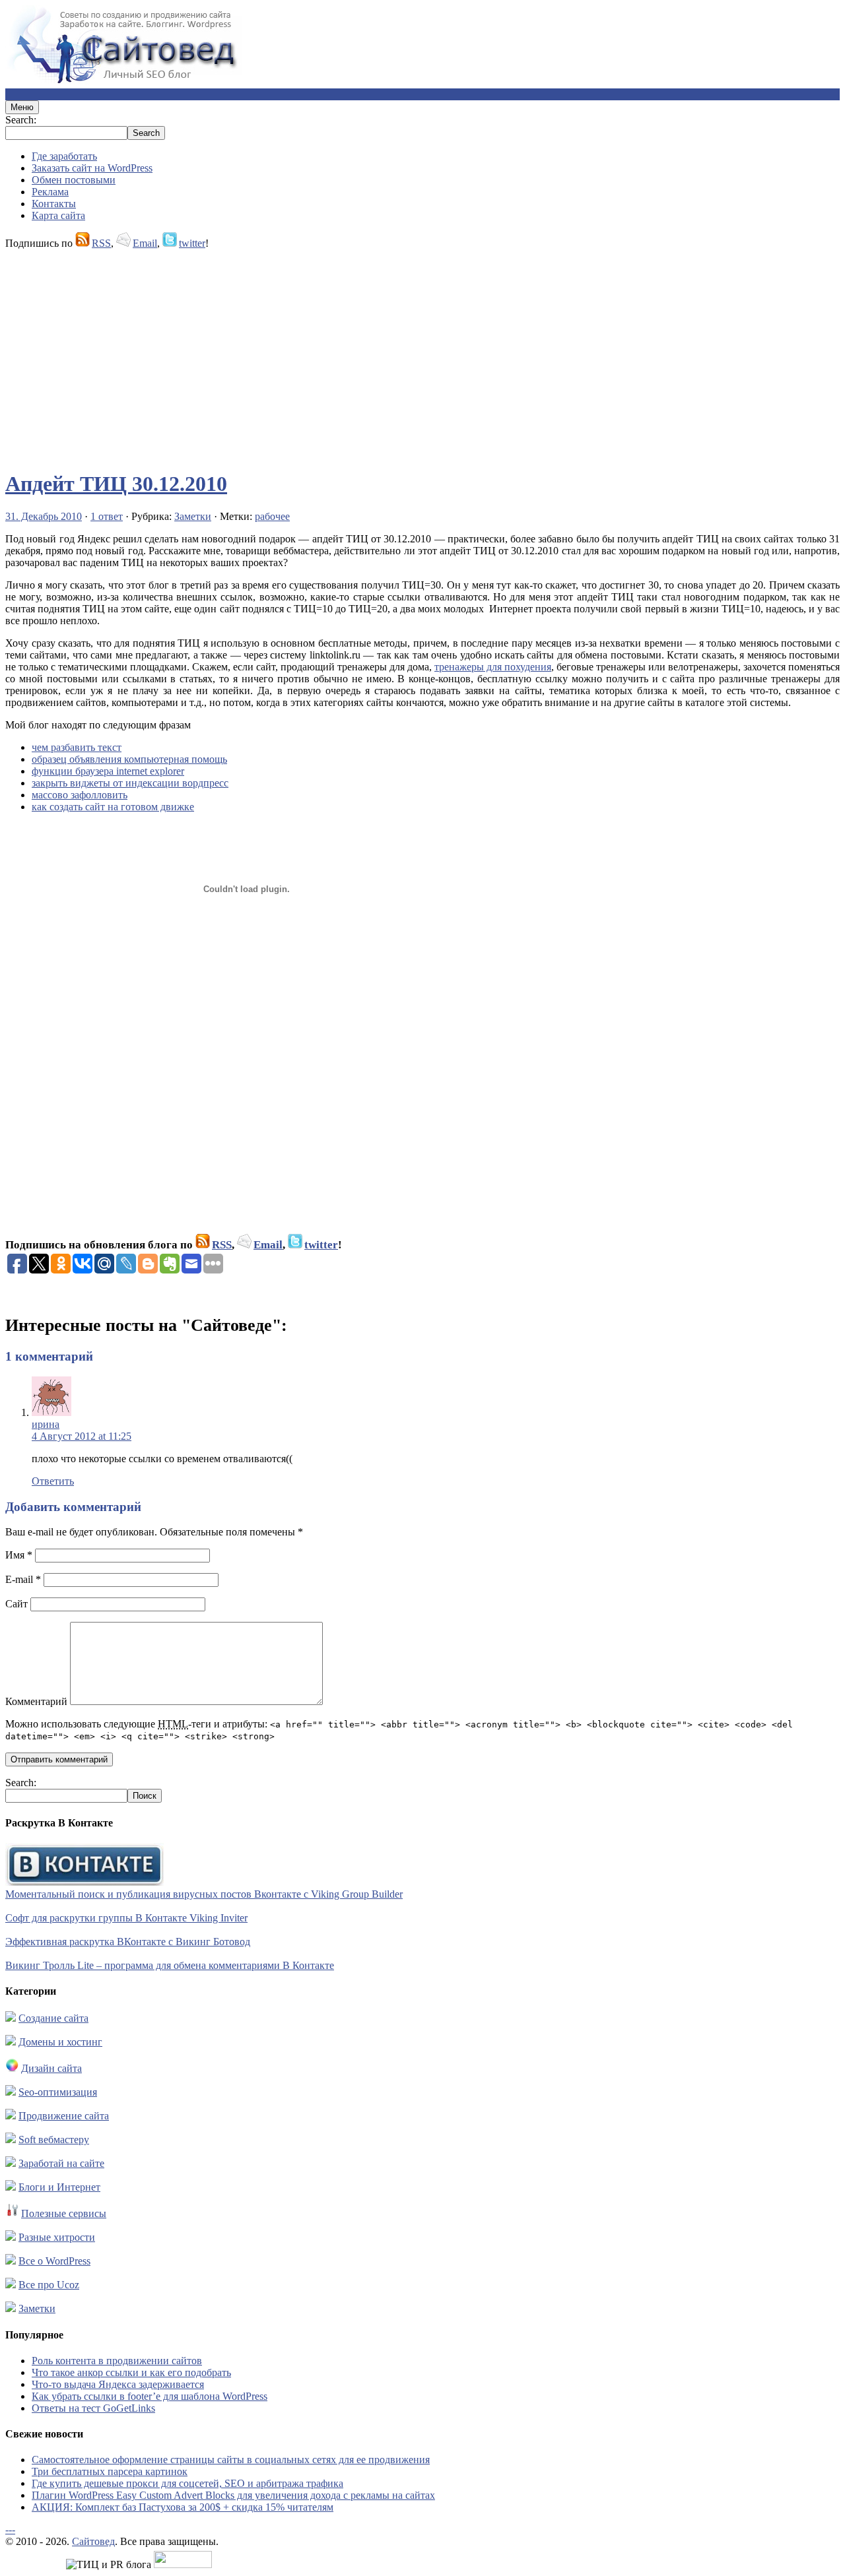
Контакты (54, 204)
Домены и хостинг (60, 2042)
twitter (192, 243)
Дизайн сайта (51, 2068)
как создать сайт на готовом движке (113, 807)
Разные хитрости (57, 2237)
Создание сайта (53, 2018)
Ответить (53, 1481)
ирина (46, 1424)
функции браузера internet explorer (108, 771)
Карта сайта (58, 215)
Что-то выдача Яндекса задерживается (118, 2384)
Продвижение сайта (64, 2116)
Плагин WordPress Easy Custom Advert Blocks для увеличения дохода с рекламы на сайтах (233, 2495)
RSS (101, 243)
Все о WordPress (54, 2261)
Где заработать (64, 156)
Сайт (17, 1604)
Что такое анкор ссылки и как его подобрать (131, 2372)
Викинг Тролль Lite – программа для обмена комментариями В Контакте (170, 1965)
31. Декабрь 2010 (44, 516)
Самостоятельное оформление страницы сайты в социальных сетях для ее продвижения (231, 2460)
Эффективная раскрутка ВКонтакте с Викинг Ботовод (128, 1942)
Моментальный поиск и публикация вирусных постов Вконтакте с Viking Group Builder (204, 1894)
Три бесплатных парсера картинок (110, 2471)
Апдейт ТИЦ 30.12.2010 (116, 484)
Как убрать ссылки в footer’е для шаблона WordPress (150, 2396)
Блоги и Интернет (59, 2187)
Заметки (193, 516)
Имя (19, 1555)
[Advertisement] (401, 354)
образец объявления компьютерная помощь (129, 759)
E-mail (23, 1579)
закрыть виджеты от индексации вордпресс (130, 783)
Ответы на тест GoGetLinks (93, 2408)
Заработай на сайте (61, 2163)
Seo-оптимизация (58, 2092)
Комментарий (36, 1701)
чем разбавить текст (77, 747)
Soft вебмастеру (54, 2140)
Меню (22, 107)
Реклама (50, 192)
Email (145, 243)
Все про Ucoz (49, 2285)
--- (10, 2529)
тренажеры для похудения (493, 667)
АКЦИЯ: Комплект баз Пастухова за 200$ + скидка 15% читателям (183, 2507)
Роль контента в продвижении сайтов (117, 2361)
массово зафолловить (80, 795)
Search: (21, 120)
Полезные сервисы (64, 2213)
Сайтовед (93, 2541)
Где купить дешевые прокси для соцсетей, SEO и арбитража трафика (187, 2483)
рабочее (272, 516)
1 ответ (107, 516)
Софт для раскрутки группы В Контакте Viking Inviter (126, 1918)
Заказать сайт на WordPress (92, 168)
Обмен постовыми (74, 180)
